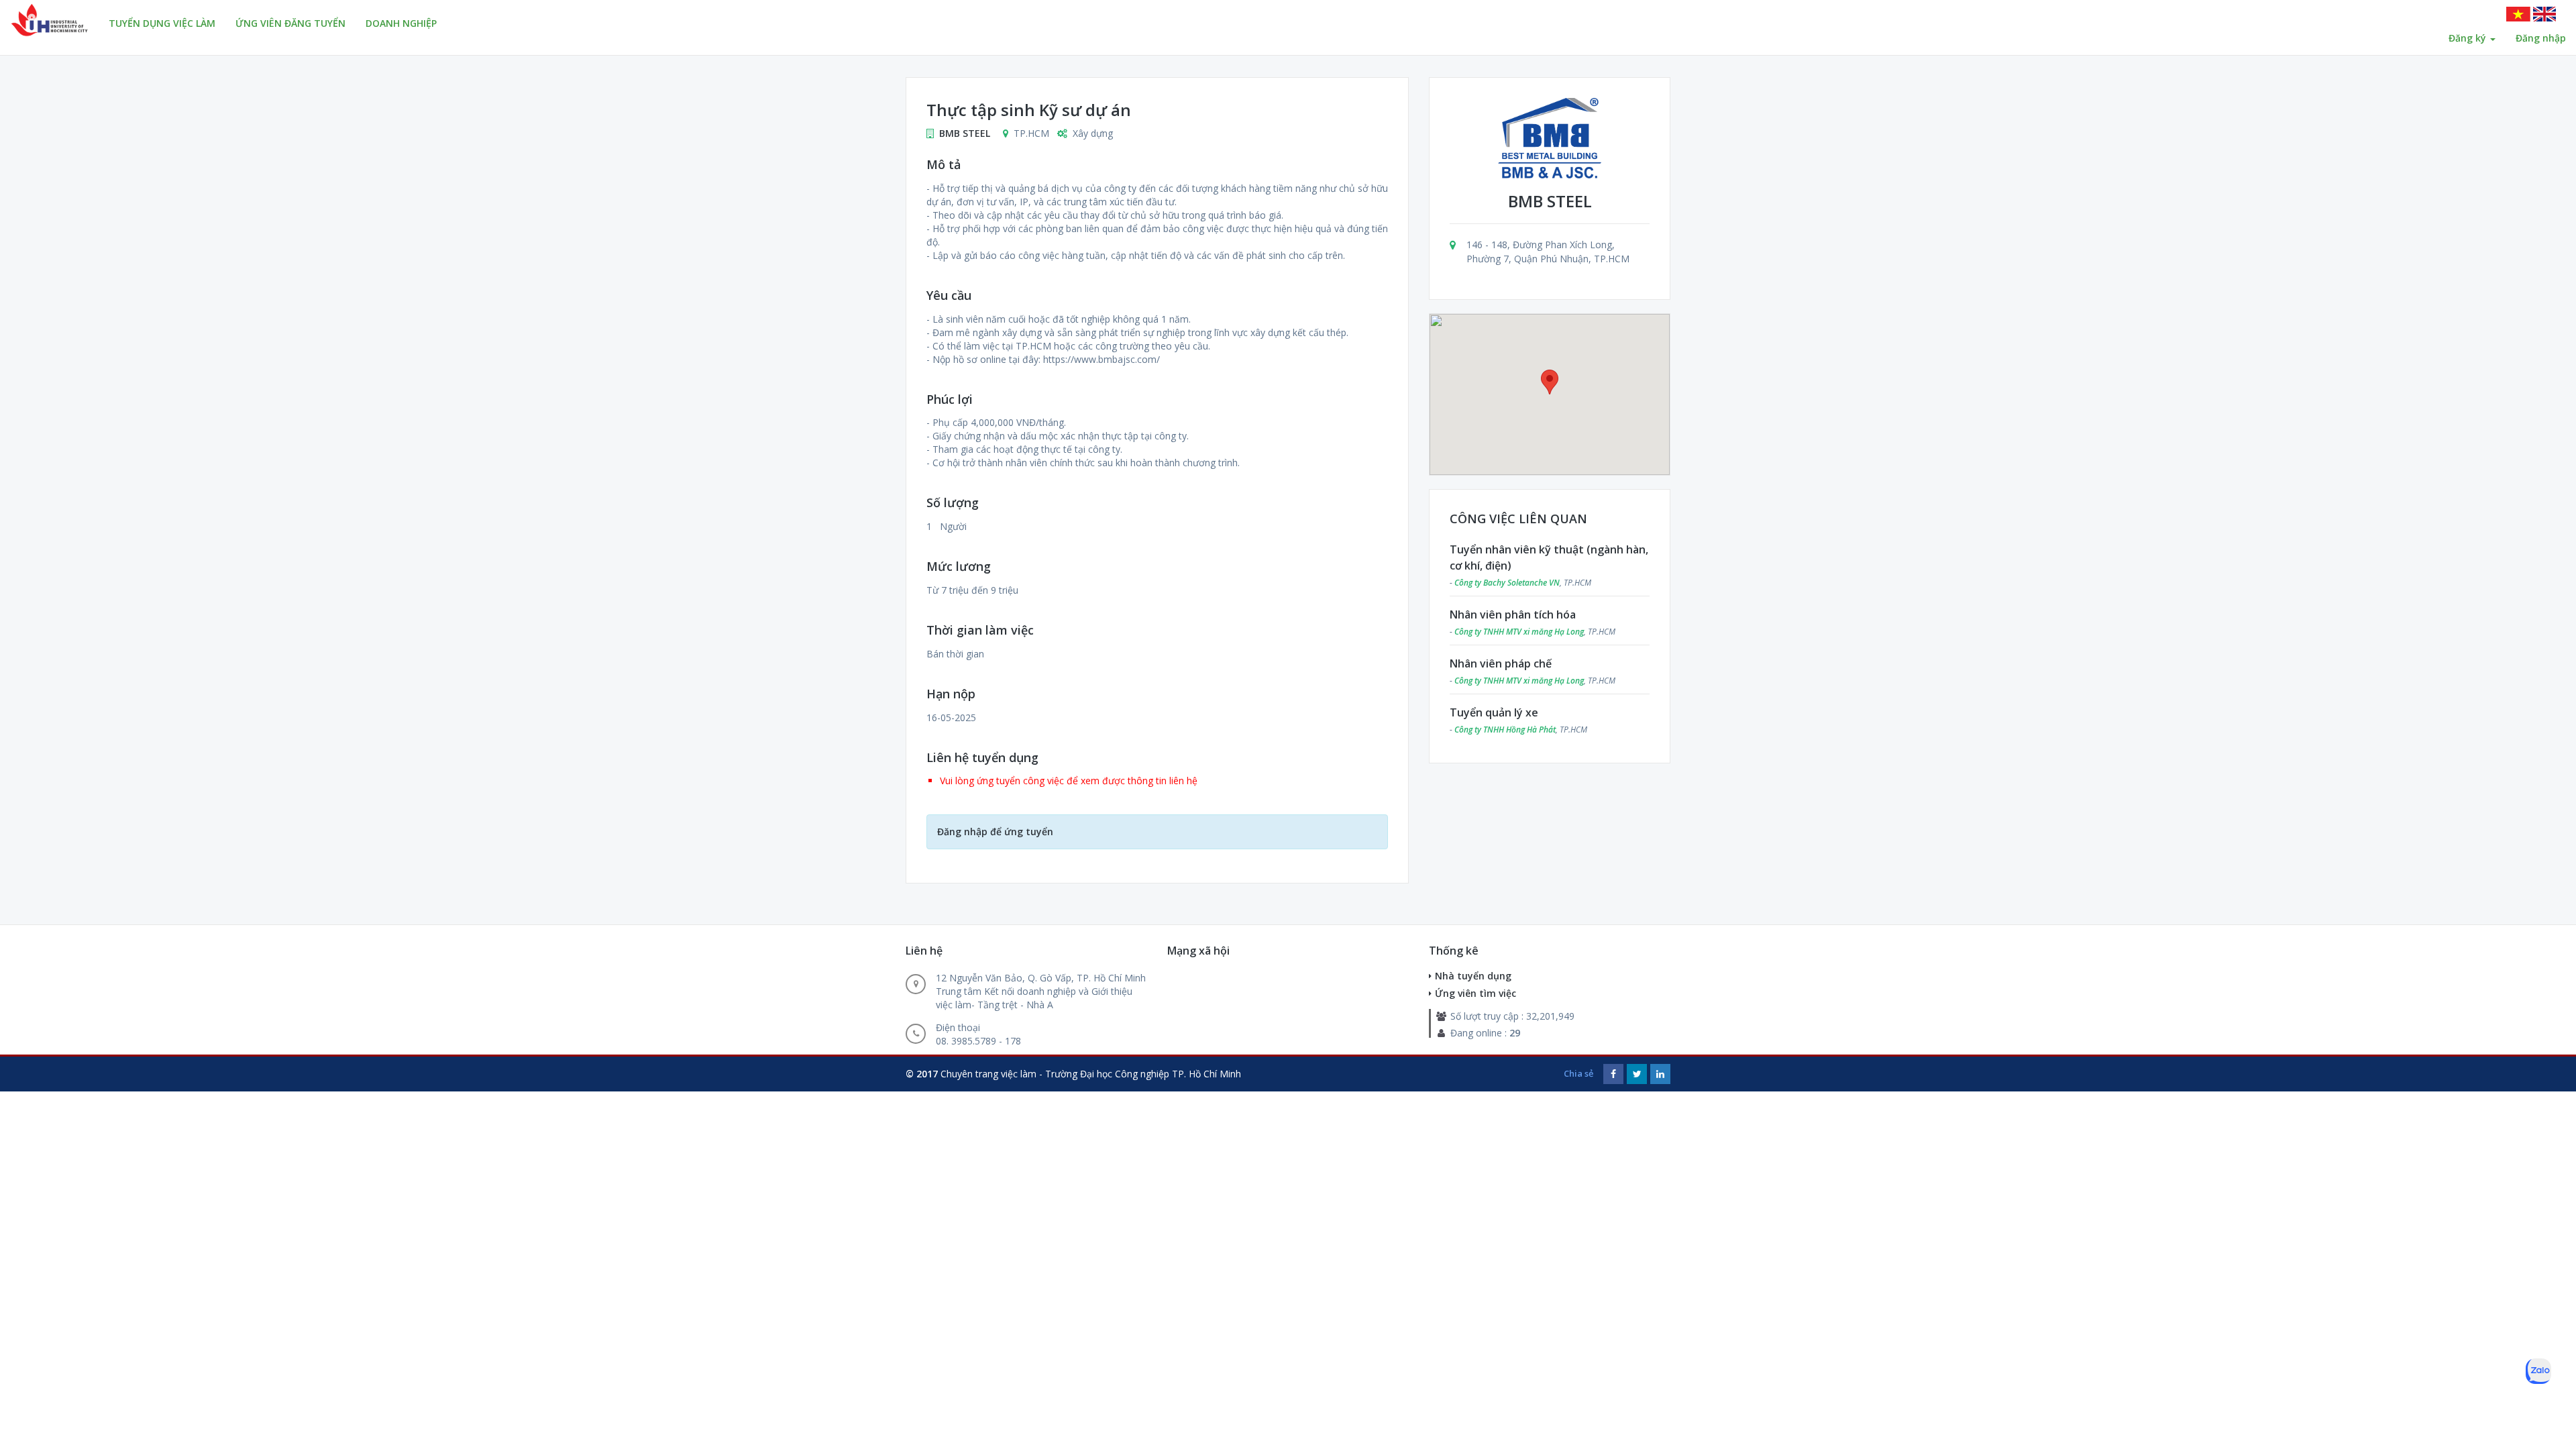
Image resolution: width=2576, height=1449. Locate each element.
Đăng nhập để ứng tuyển (995, 831)
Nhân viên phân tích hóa (1513, 614)
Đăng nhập (2541, 38)
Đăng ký (2469, 38)
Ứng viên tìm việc (1475, 993)
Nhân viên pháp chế (1501, 663)
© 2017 (922, 1074)
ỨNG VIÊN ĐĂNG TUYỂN (290, 23)
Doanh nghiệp (401, 23)
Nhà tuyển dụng (1473, 976)
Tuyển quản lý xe (1494, 712)
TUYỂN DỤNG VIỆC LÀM (162, 23)
